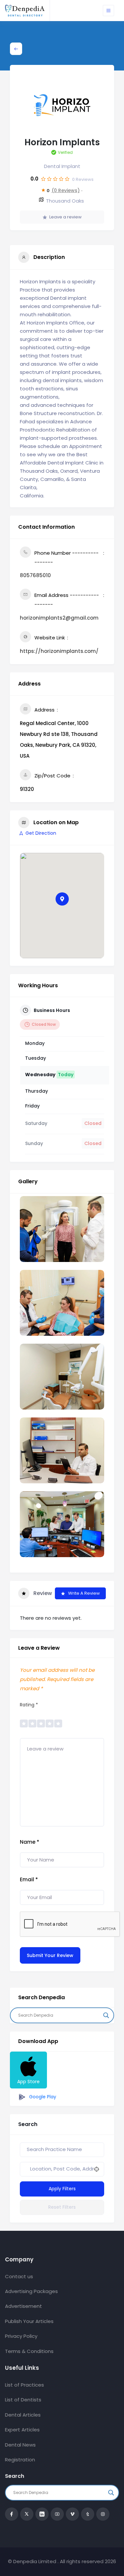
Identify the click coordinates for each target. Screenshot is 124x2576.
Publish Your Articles (29, 2321)
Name (30, 1842)
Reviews (83, 179)
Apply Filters (62, 2189)
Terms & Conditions (29, 2351)
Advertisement (23, 2306)
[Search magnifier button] (106, 2015)
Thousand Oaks (65, 201)
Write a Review (84, 1593)
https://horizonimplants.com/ (59, 651)
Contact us (19, 2276)
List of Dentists (23, 2400)
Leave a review (65, 217)
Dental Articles (23, 2415)
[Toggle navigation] (108, 11)
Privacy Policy (21, 2336)
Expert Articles (22, 2430)
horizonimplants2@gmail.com (59, 618)
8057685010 (35, 575)
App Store (28, 2082)
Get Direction (41, 833)
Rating (29, 1705)
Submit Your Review (50, 1955)
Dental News (20, 2445)
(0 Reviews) (66, 190)
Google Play (42, 2097)
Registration (20, 2460)
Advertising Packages (31, 2291)
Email (29, 1879)
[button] (62, 899)
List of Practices (24, 2385)
